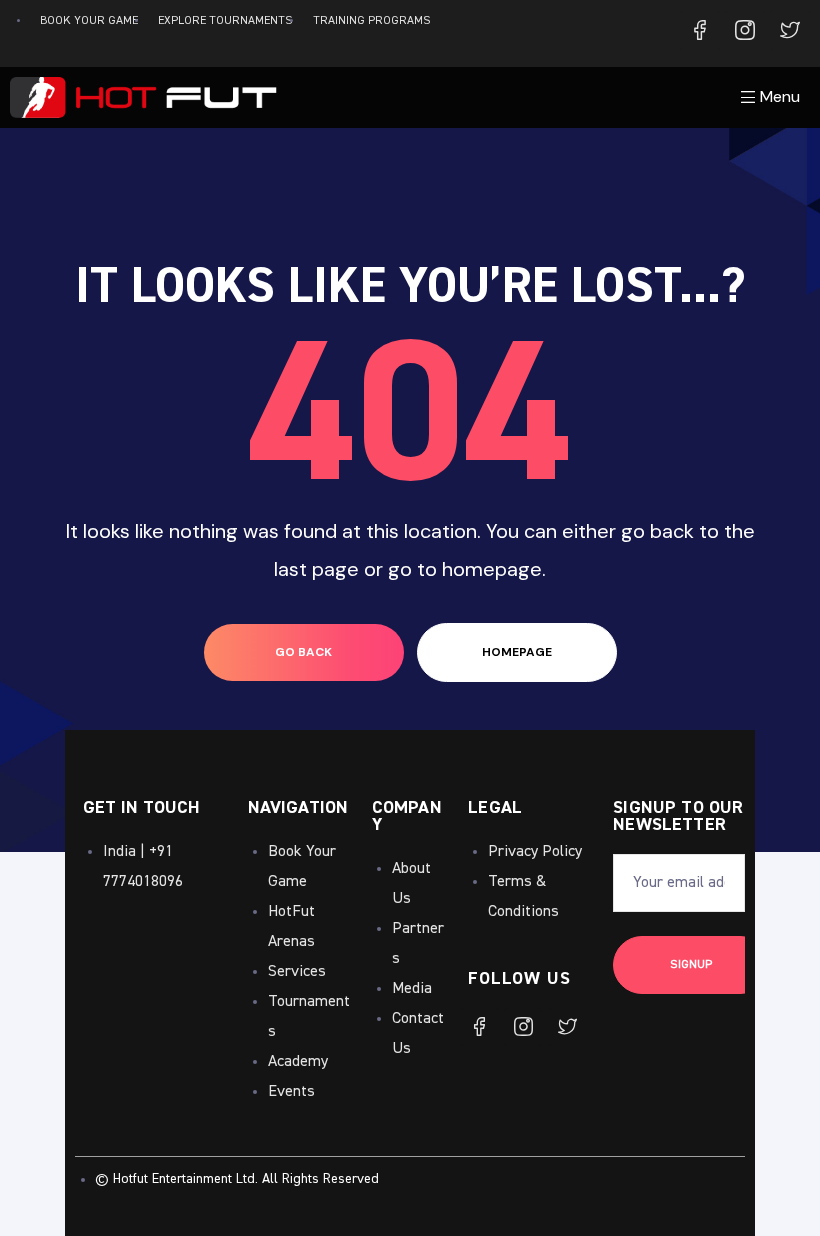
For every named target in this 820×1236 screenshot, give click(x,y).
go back (303, 652)
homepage (517, 652)
